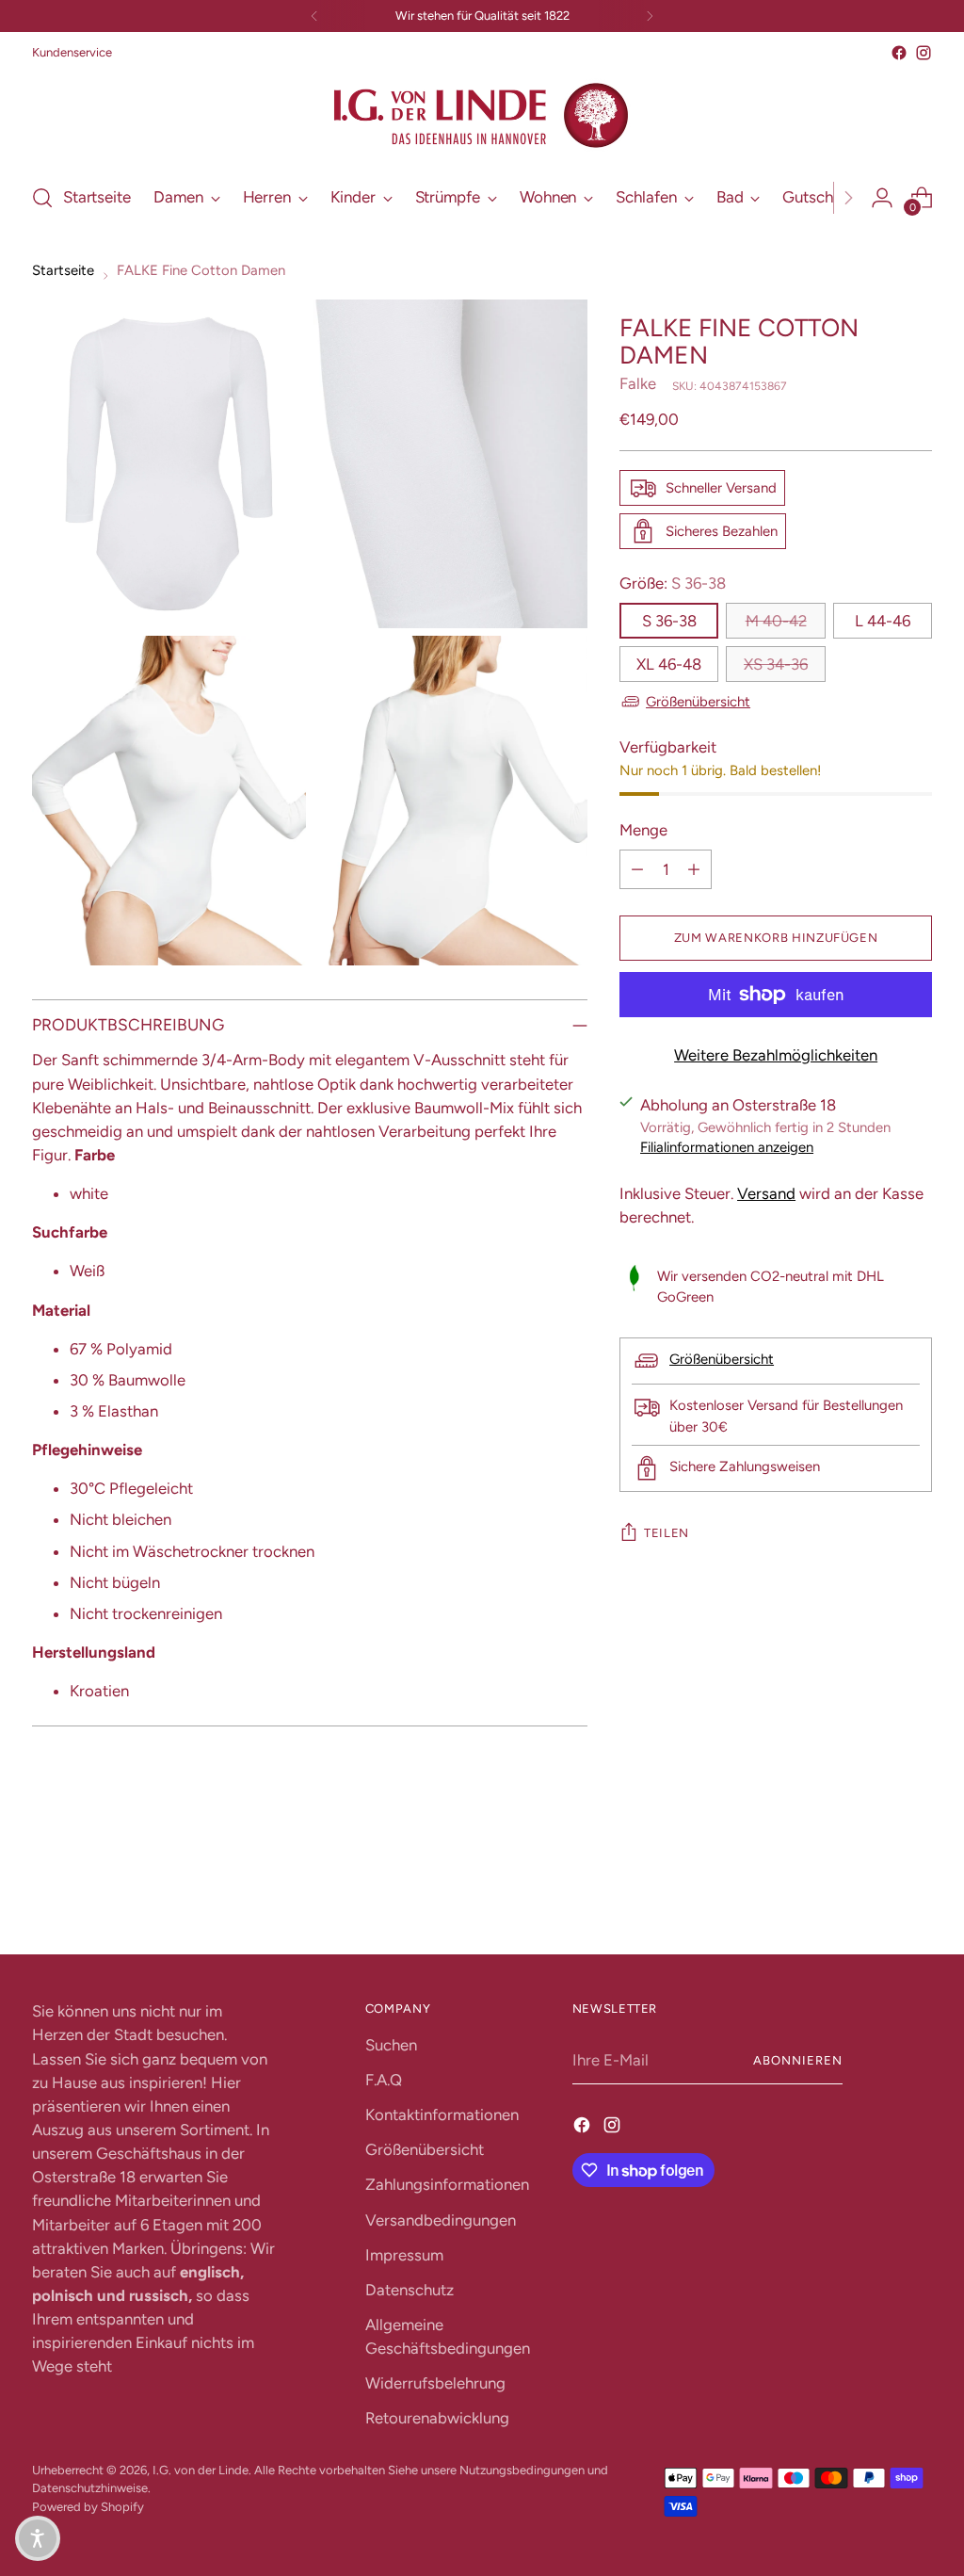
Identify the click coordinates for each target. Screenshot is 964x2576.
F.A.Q (384, 2080)
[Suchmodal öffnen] (42, 198)
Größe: (673, 583)
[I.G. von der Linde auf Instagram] (924, 53)
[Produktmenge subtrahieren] (637, 869)
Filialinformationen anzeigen (727, 1147)
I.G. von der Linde (201, 2470)
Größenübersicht (698, 702)
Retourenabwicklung (437, 2418)
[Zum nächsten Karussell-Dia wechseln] (916, 1889)
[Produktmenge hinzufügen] (694, 869)
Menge (643, 830)
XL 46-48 (669, 664)
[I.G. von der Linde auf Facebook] (899, 53)
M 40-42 (776, 621)
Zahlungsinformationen (447, 2184)
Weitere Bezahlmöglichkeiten (776, 1055)
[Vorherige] (314, 16)
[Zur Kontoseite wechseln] (882, 198)
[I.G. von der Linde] (482, 116)
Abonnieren (798, 2060)
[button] (38, 2538)
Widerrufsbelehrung (435, 2383)
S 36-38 (669, 621)
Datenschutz (410, 2290)
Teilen (667, 1533)
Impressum (404, 2255)
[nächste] (650, 16)
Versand (766, 1193)
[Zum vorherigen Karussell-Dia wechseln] (873, 1890)
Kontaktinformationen (442, 2114)
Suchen (391, 2045)
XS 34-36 (776, 664)
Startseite (63, 270)
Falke (638, 383)
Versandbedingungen (441, 2220)
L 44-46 (883, 621)
